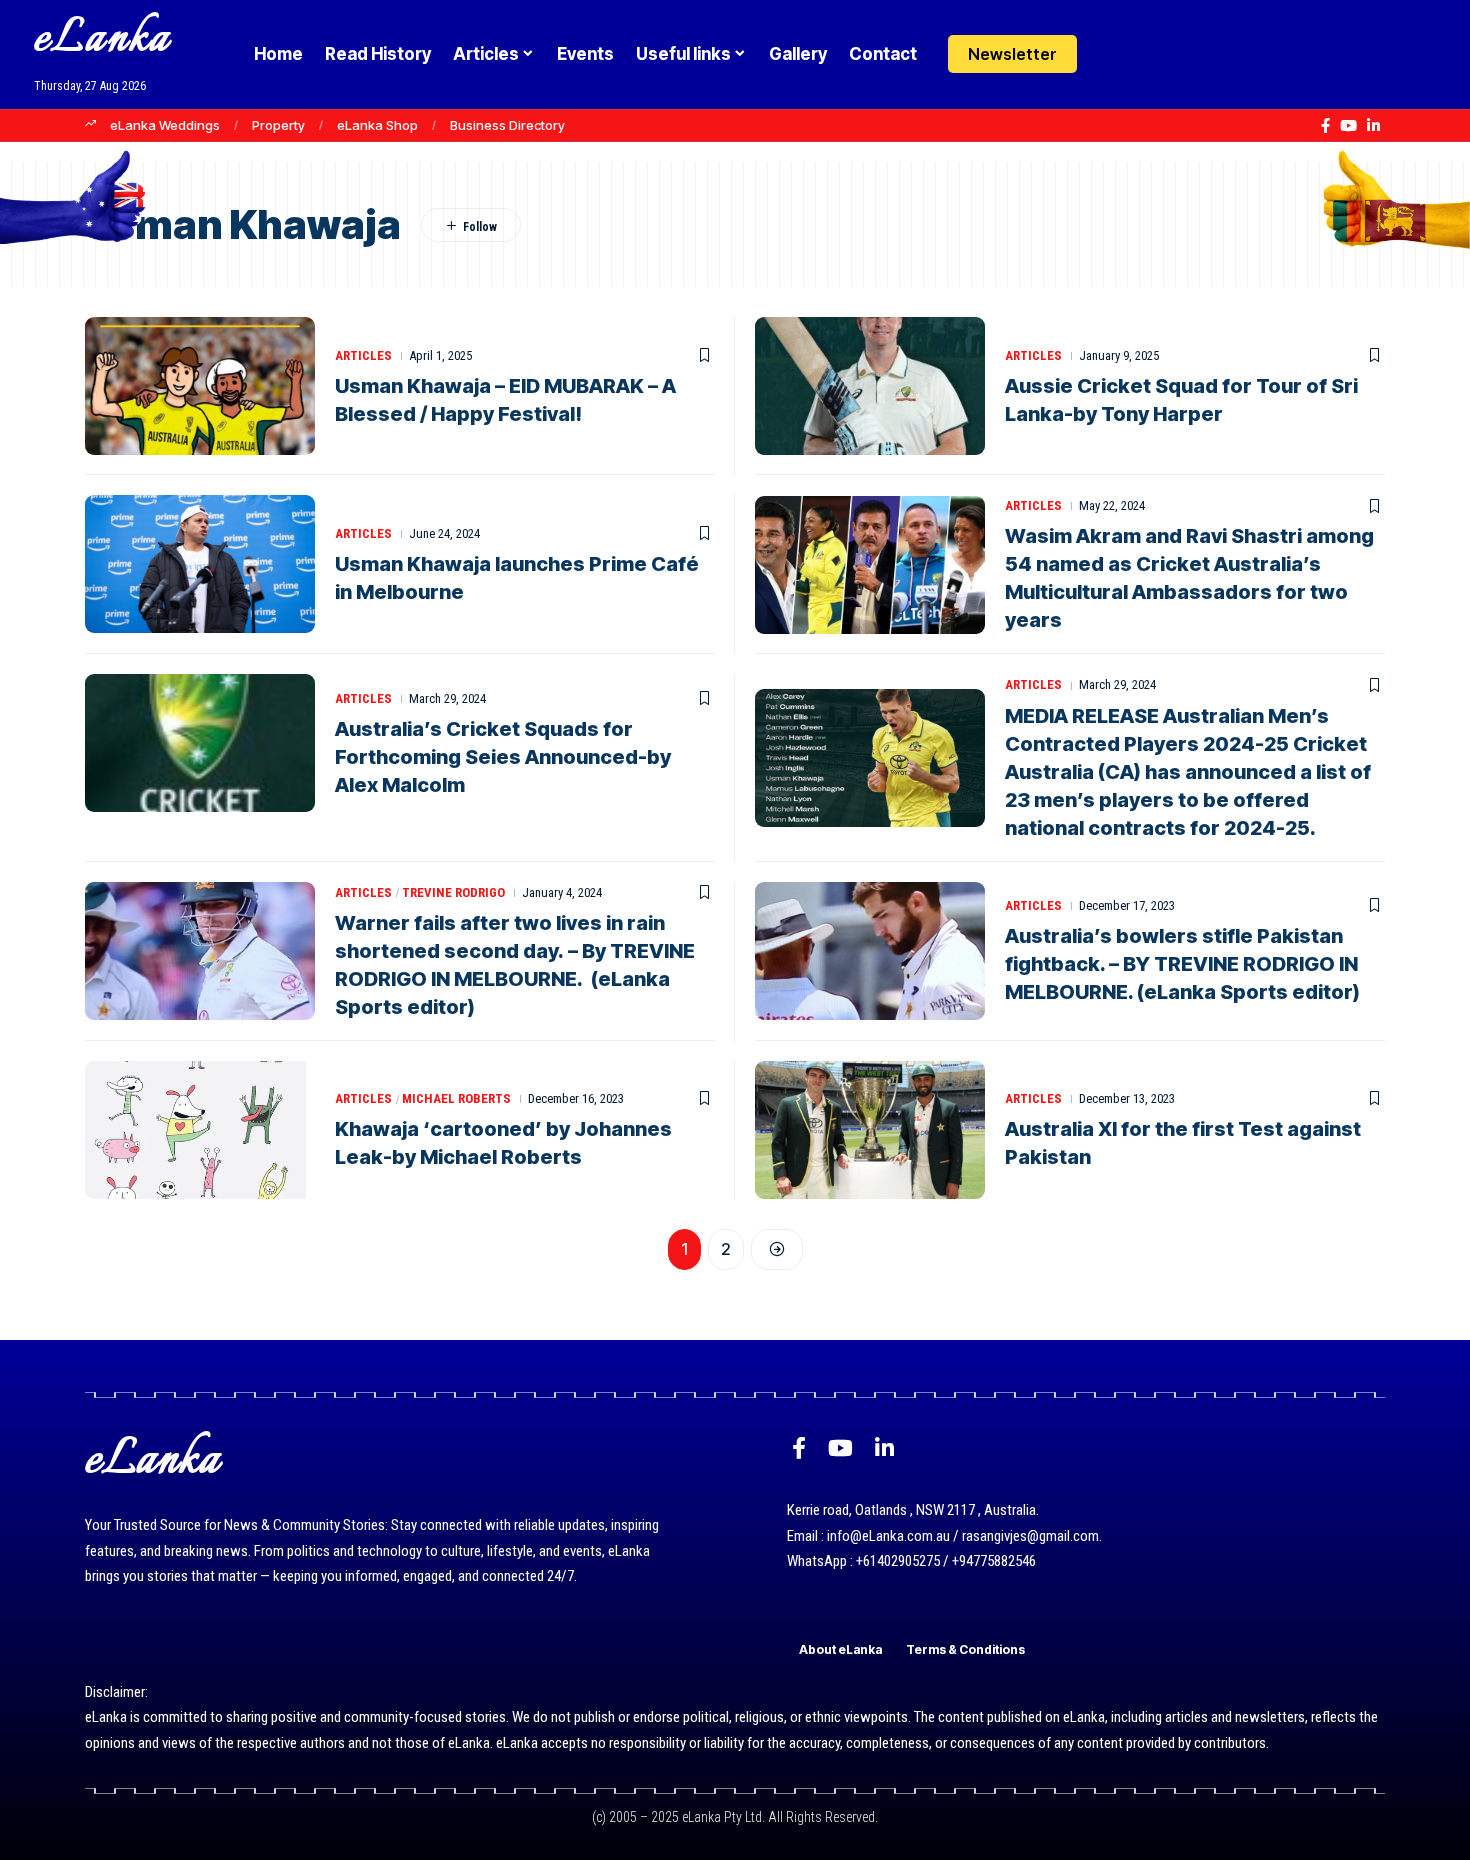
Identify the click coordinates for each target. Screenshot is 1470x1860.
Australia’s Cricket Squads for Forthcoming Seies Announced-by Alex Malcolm (503, 757)
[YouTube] (1348, 126)
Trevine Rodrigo (453, 892)
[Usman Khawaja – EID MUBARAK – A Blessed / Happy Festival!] (200, 386)
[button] (1152, 54)
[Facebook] (1325, 126)
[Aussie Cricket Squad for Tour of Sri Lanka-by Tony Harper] (870, 386)
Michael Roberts (456, 1098)
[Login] (1113, 54)
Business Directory (507, 125)
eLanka (102, 39)
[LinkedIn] (1373, 126)
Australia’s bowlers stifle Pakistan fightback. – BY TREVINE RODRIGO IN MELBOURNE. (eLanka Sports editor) (1182, 964)
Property (278, 125)
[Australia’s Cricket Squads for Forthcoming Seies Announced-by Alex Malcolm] (200, 743)
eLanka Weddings (165, 125)
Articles (363, 355)
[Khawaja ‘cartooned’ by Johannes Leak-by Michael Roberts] (200, 1130)
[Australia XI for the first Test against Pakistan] (870, 1130)
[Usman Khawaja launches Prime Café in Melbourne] (200, 564)
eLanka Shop (377, 125)
